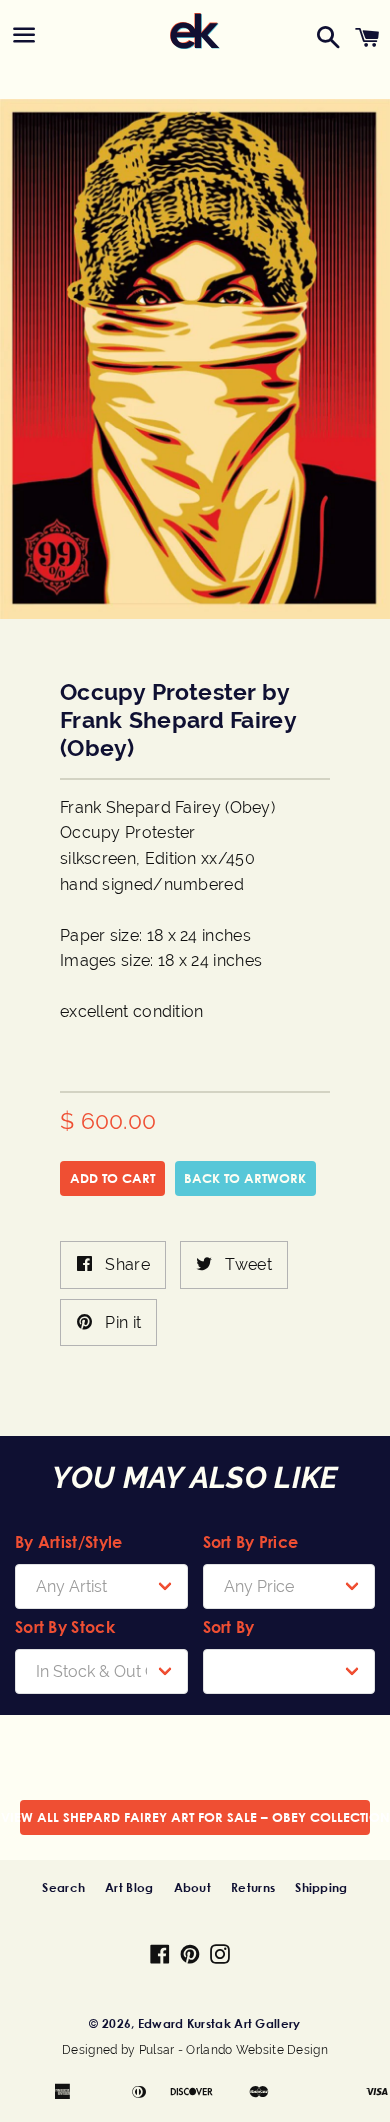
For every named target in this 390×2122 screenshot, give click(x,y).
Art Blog (129, 1887)
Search (63, 1887)
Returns (253, 1887)
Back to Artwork (245, 1178)
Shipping (321, 1887)
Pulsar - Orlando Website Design (233, 2050)
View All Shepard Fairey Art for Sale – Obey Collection (195, 1817)
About (193, 1887)
